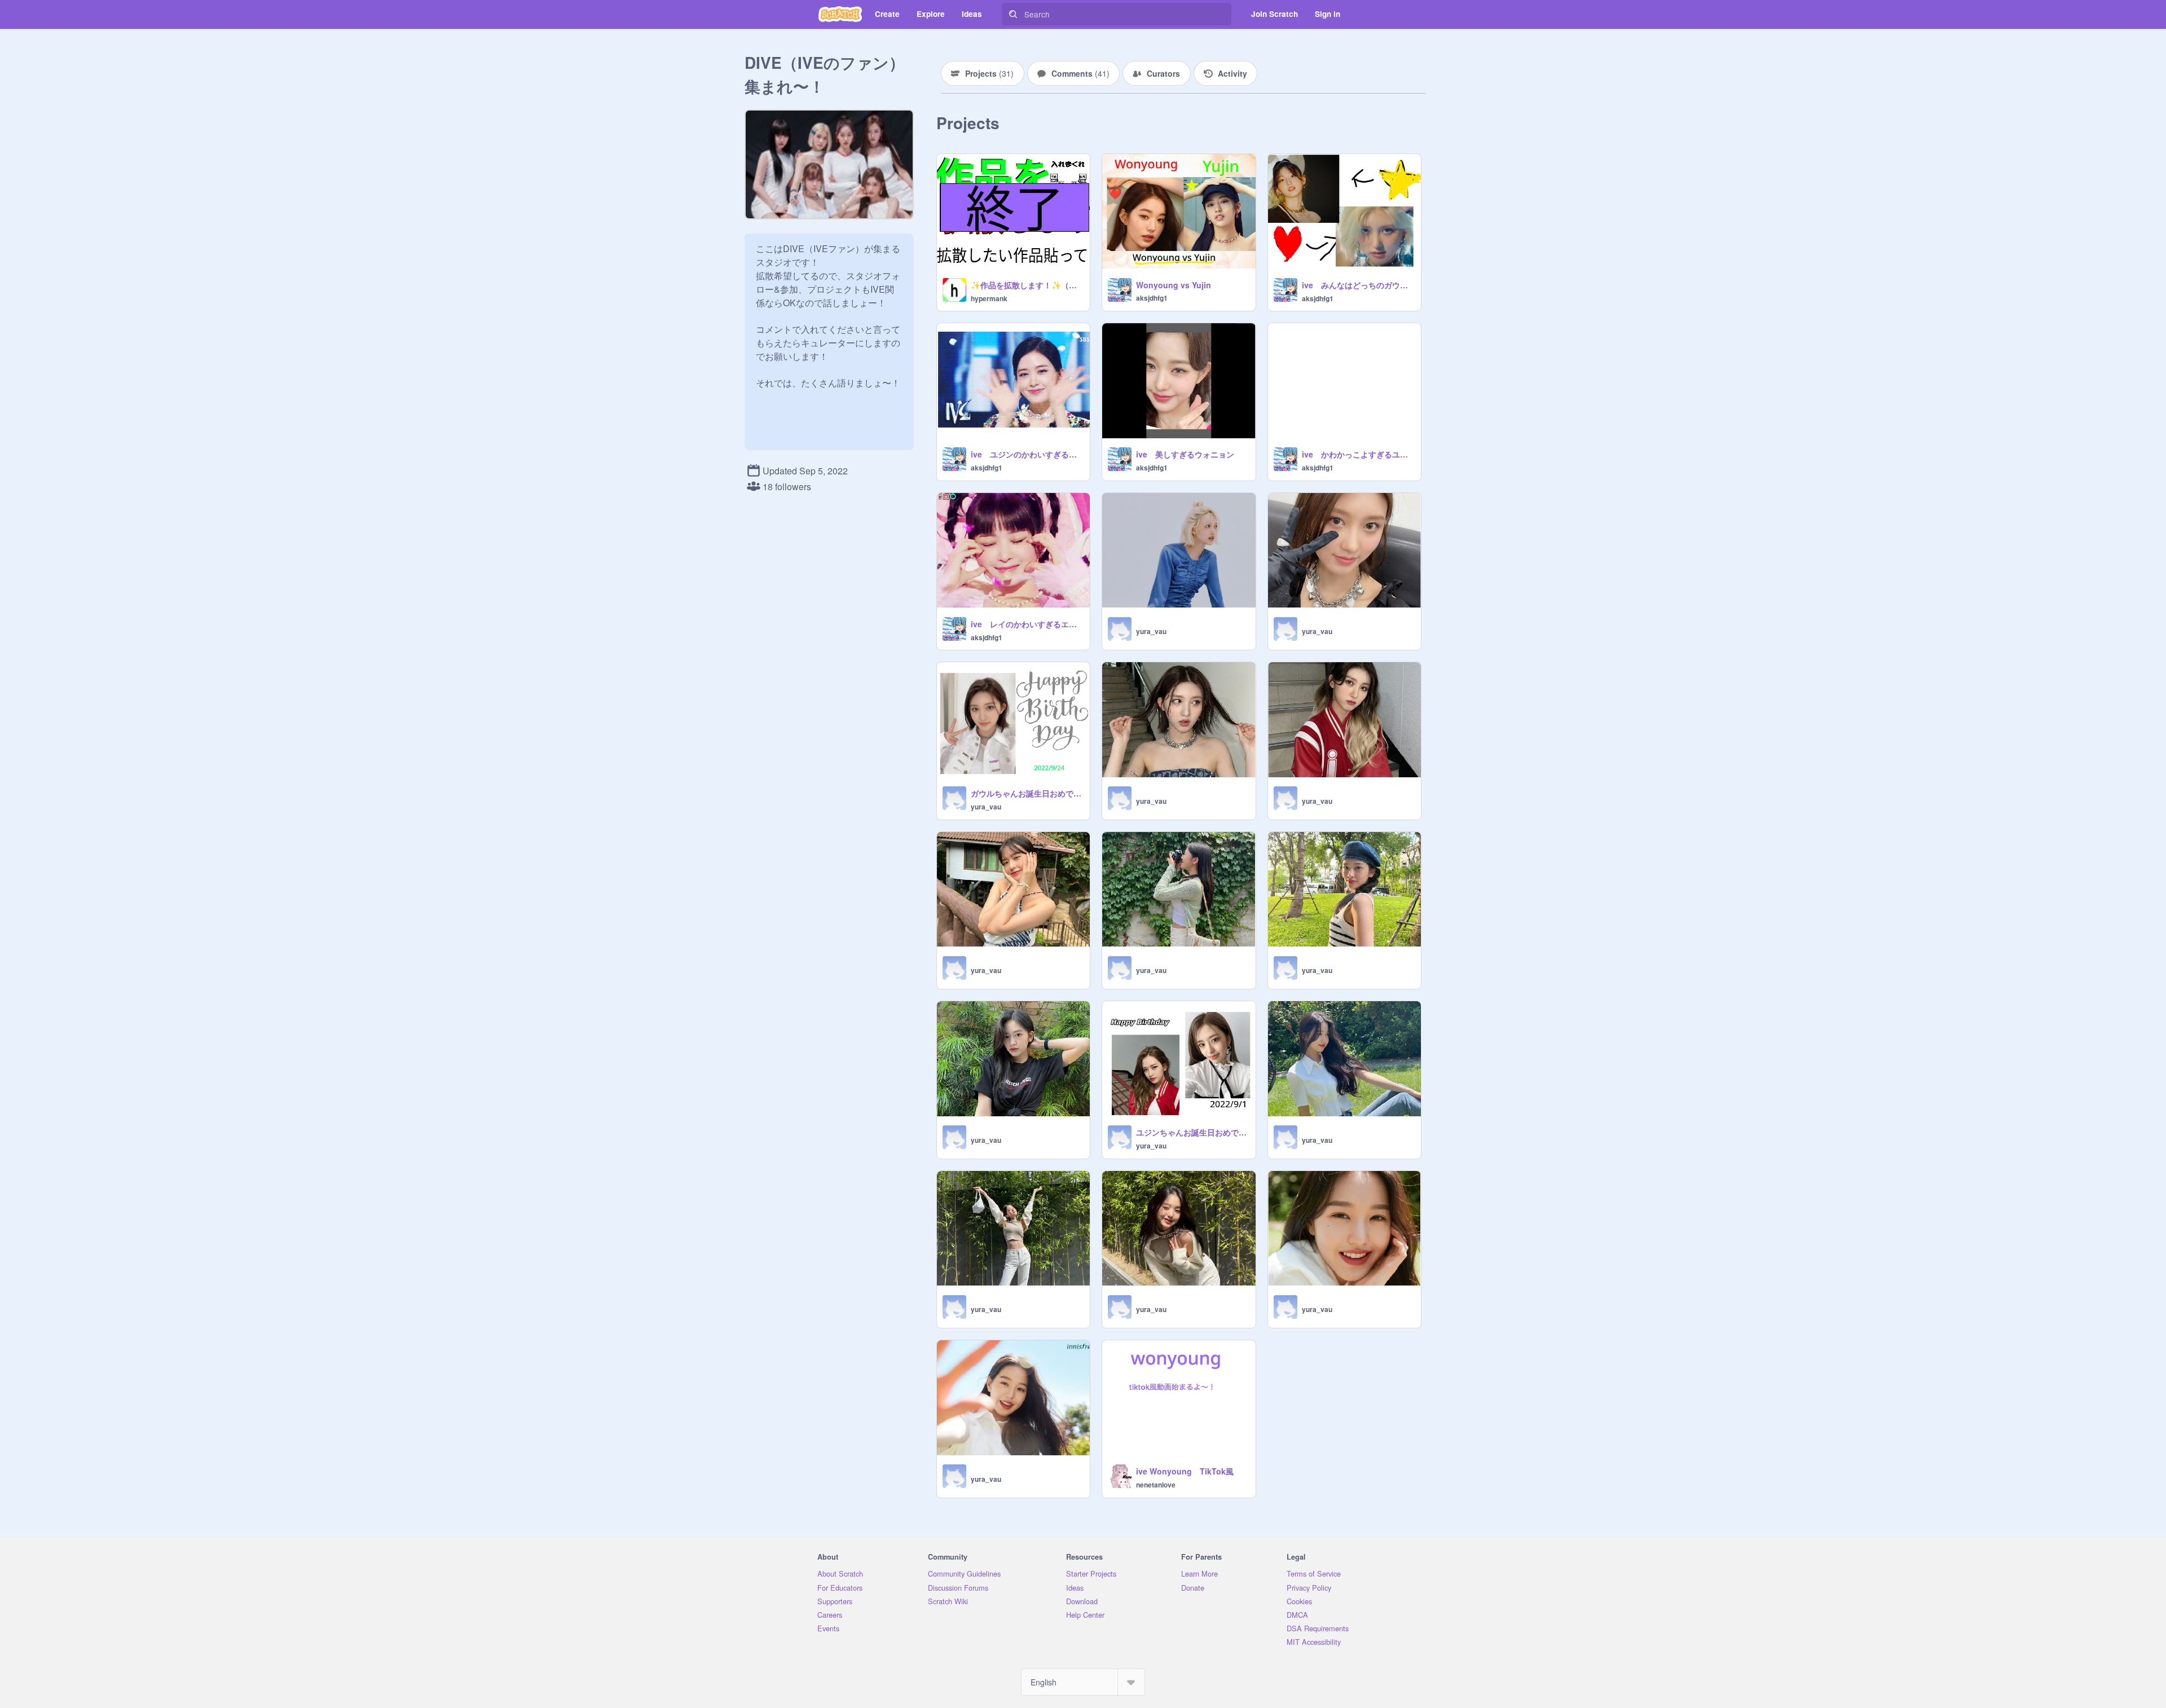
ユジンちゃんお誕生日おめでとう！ (1192, 1132)
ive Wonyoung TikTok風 (1185, 1471)
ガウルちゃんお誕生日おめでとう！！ (1027, 793)
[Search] (1013, 14)
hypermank (989, 298)
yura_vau (1151, 631)
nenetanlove (1156, 1485)
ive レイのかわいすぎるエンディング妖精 (1027, 624)
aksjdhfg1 (1152, 298)
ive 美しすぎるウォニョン (1185, 454)
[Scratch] (840, 14)
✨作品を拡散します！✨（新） (1027, 285)
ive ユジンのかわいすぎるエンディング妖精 (1027, 454)
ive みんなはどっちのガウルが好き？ (1358, 285)
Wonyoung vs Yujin (1174, 285)
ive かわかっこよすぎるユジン (1358, 454)
